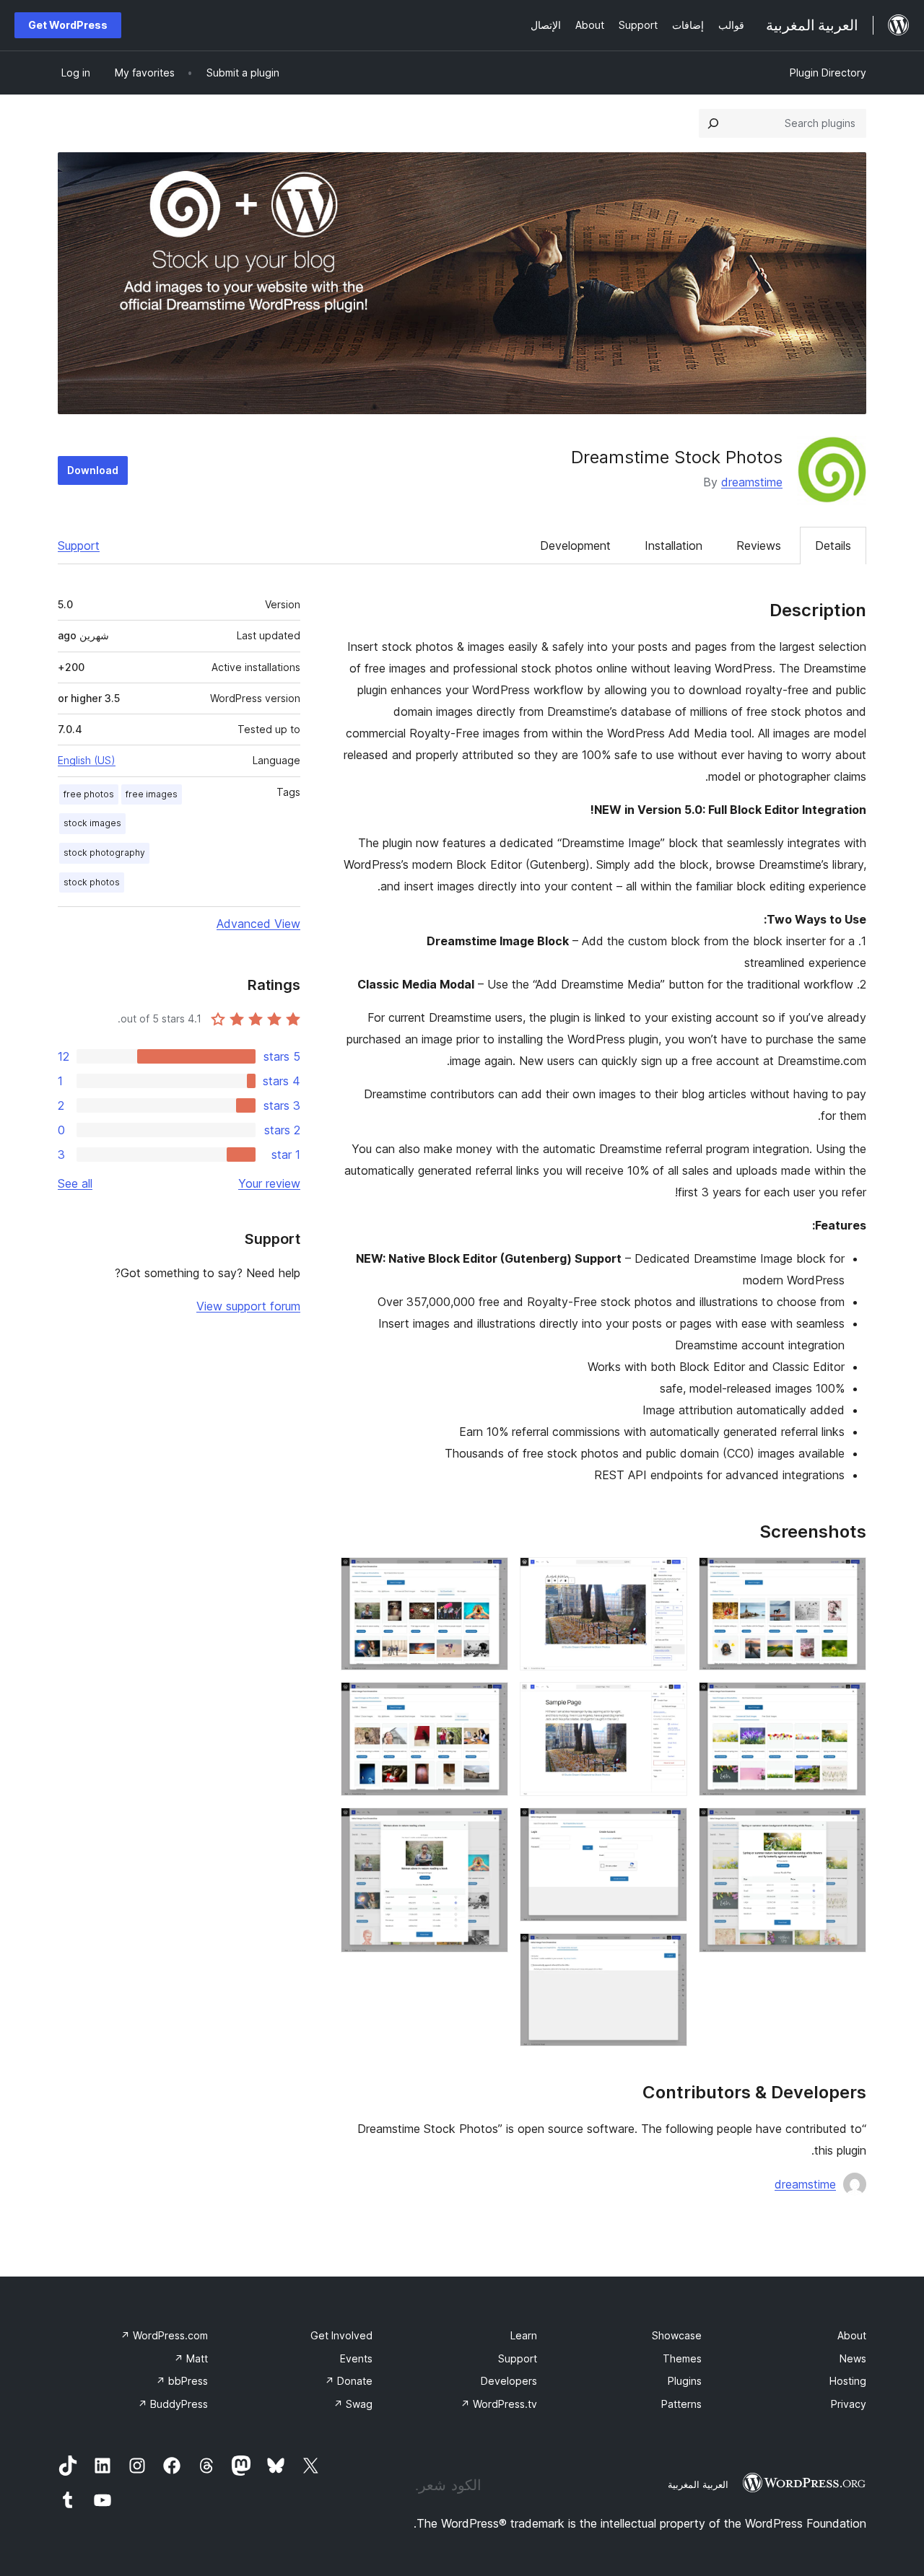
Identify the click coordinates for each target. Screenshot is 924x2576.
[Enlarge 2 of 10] (847, 1701)
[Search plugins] (713, 123)
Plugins (685, 2381)
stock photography (104, 853)
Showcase (677, 2335)
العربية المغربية (698, 2484)
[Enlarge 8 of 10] (489, 1577)
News (853, 2358)
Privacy (849, 2404)
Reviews (759, 546)
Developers (509, 2381)
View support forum (248, 1306)
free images (152, 794)
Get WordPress (68, 25)
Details (833, 546)
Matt (191, 2358)
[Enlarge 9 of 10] (489, 1701)
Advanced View (258, 924)
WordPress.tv (499, 2404)
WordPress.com (164, 2335)
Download (93, 470)
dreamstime (752, 482)
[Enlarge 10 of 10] (489, 1827)
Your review (269, 1183)
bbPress (182, 2381)
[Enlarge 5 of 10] (668, 1701)
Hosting (848, 2381)
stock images (92, 823)
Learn (524, 2335)
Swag (353, 2404)
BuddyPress (173, 2404)
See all (75, 1183)
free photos (89, 794)
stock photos (92, 882)
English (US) (87, 760)
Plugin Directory (828, 73)
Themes (682, 2358)
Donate (349, 2381)
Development (575, 546)
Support (79, 546)
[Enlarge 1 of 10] (847, 1577)
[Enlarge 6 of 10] (668, 1827)
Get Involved (341, 2335)
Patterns (681, 2404)
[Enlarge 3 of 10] (847, 1827)
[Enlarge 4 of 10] (668, 1577)
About (852, 2335)
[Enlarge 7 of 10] (668, 1953)
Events (356, 2358)
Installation (674, 546)
